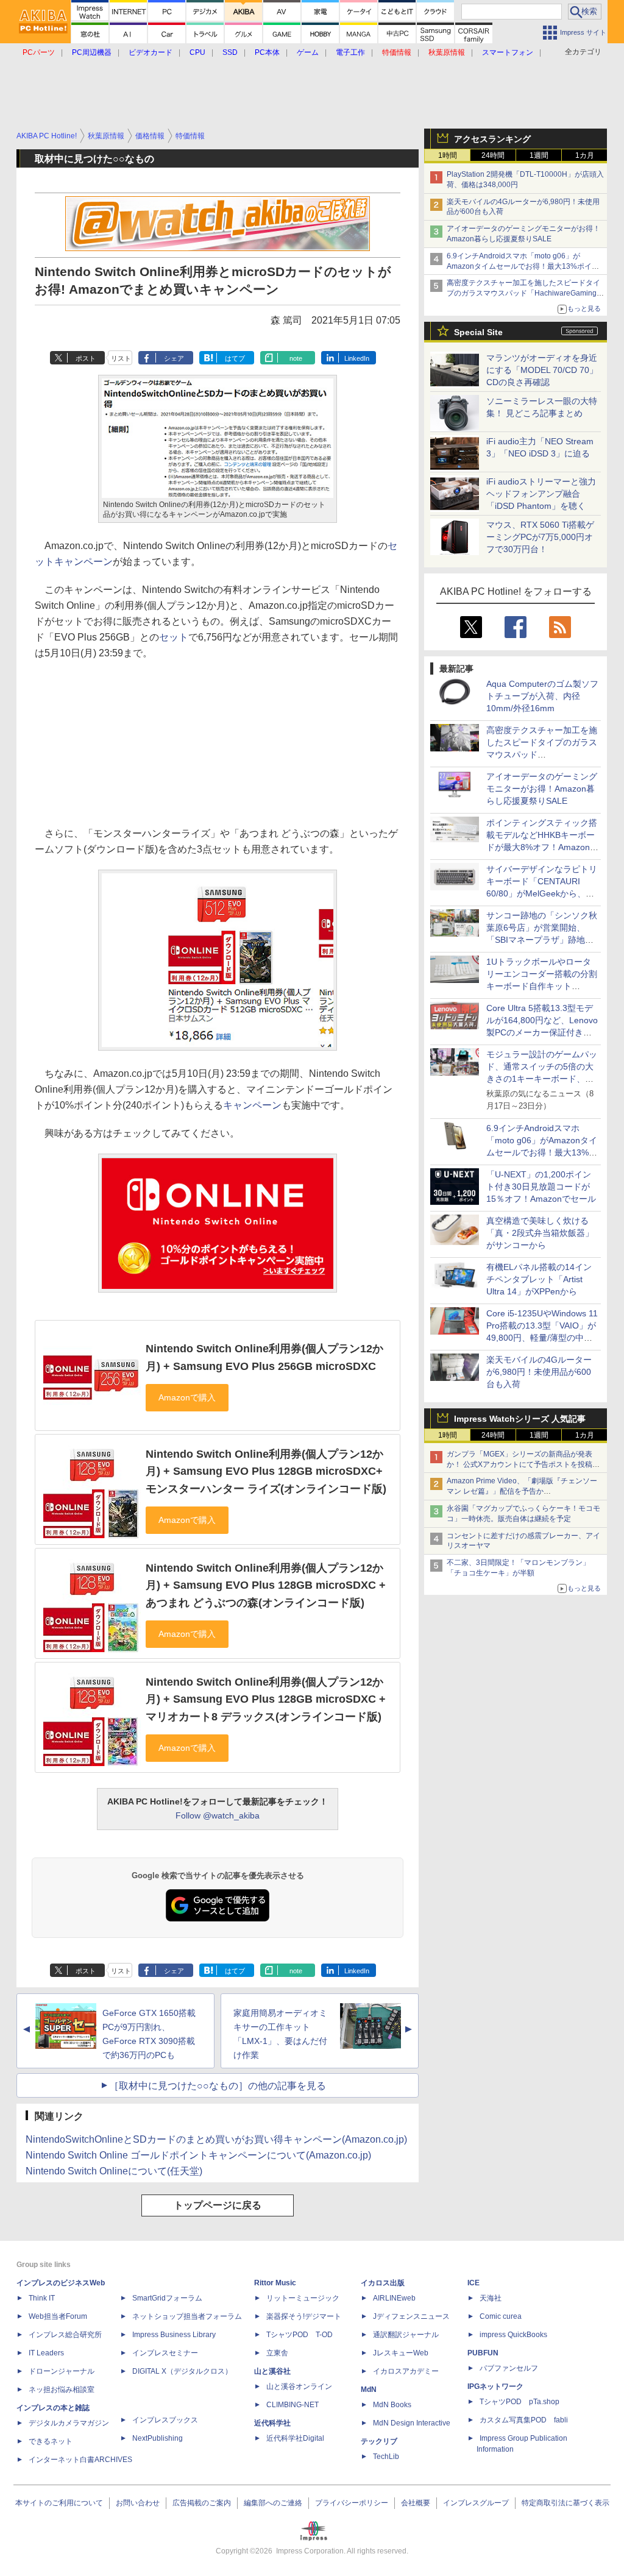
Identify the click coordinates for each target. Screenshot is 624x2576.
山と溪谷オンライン (299, 2386)
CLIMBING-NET (292, 2405)
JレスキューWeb (401, 2353)
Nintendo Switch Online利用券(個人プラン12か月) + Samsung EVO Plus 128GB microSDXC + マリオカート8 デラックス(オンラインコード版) (266, 1699)
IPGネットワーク (495, 2386)
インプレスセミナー (165, 2353)
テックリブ (379, 2441)
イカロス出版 (383, 2283)
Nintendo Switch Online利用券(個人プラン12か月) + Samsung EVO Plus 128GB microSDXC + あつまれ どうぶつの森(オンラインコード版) (266, 1585)
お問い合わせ (138, 2503)
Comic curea (501, 2316)
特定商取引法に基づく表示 (565, 2503)
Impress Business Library (174, 2335)
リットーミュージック (303, 2298)
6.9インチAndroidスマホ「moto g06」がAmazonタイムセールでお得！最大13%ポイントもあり (523, 266)
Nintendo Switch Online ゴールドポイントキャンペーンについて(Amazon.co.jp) (198, 2155)
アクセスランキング (492, 139)
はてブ (235, 358)
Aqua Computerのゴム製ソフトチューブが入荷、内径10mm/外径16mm (542, 696)
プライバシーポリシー (352, 2503)
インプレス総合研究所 (65, 2335)
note (296, 358)
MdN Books (392, 2405)
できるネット (51, 2441)
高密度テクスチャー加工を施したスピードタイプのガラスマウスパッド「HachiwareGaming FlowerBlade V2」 (523, 293)
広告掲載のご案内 (202, 2503)
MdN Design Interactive (412, 2423)
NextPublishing (158, 2438)
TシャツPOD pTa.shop (519, 2402)
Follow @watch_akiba (218, 1815)
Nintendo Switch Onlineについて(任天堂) (114, 2171)
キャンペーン (252, 1105)
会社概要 (416, 2503)
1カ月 (585, 155)
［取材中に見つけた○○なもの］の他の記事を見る (218, 2086)
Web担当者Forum (58, 2316)
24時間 (493, 155)
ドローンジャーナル (62, 2371)
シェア (174, 358)
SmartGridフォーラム (167, 2298)
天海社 (491, 2298)
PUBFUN (483, 2353)
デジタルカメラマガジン (69, 2423)
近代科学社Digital (295, 2438)
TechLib (386, 2457)
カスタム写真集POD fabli (524, 2420)
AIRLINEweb (394, 2298)
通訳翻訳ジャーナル (406, 2335)
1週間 (539, 155)
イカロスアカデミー (406, 2371)
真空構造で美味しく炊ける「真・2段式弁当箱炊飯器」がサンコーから (540, 1233)
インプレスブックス (165, 2420)
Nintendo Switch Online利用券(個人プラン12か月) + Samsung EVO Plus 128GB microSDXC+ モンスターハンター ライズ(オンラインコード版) (266, 1471)
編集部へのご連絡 (273, 2503)
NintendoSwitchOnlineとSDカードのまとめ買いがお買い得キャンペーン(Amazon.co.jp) (216, 2139)
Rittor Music (275, 2283)
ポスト (86, 358)
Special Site (478, 332)
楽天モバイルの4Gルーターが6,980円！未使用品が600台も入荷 (539, 1372)
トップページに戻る (218, 2205)
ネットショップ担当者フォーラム (187, 2316)
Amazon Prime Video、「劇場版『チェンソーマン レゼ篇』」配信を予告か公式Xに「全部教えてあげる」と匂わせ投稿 (522, 1491)
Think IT (42, 2298)
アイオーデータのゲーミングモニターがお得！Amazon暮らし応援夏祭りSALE (542, 789)
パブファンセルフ (509, 2368)
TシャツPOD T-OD (300, 2335)
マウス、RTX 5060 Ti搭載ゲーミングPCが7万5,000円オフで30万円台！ (540, 537)
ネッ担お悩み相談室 (62, 2390)
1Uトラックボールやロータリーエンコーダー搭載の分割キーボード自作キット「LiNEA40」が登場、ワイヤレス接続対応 (542, 986)
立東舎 (277, 2353)
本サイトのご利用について (59, 2503)
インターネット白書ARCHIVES (80, 2460)
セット (174, 637)
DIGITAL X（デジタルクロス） (182, 2371)
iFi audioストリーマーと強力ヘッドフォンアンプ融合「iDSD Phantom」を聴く (541, 494)
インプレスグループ (476, 2503)
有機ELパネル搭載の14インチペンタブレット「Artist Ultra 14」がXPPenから (539, 1279)
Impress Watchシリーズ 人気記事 (520, 1419)
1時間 (448, 155)
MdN (369, 2390)
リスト (121, 358)
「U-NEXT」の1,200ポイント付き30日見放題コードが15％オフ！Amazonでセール (541, 1187)
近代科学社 (272, 2423)
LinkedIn (357, 358)
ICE (473, 2283)
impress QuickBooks (513, 2335)
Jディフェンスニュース (411, 2316)
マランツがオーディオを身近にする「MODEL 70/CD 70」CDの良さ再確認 (542, 370)
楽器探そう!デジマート (304, 2316)
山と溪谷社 (272, 2371)
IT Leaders (46, 2353)
